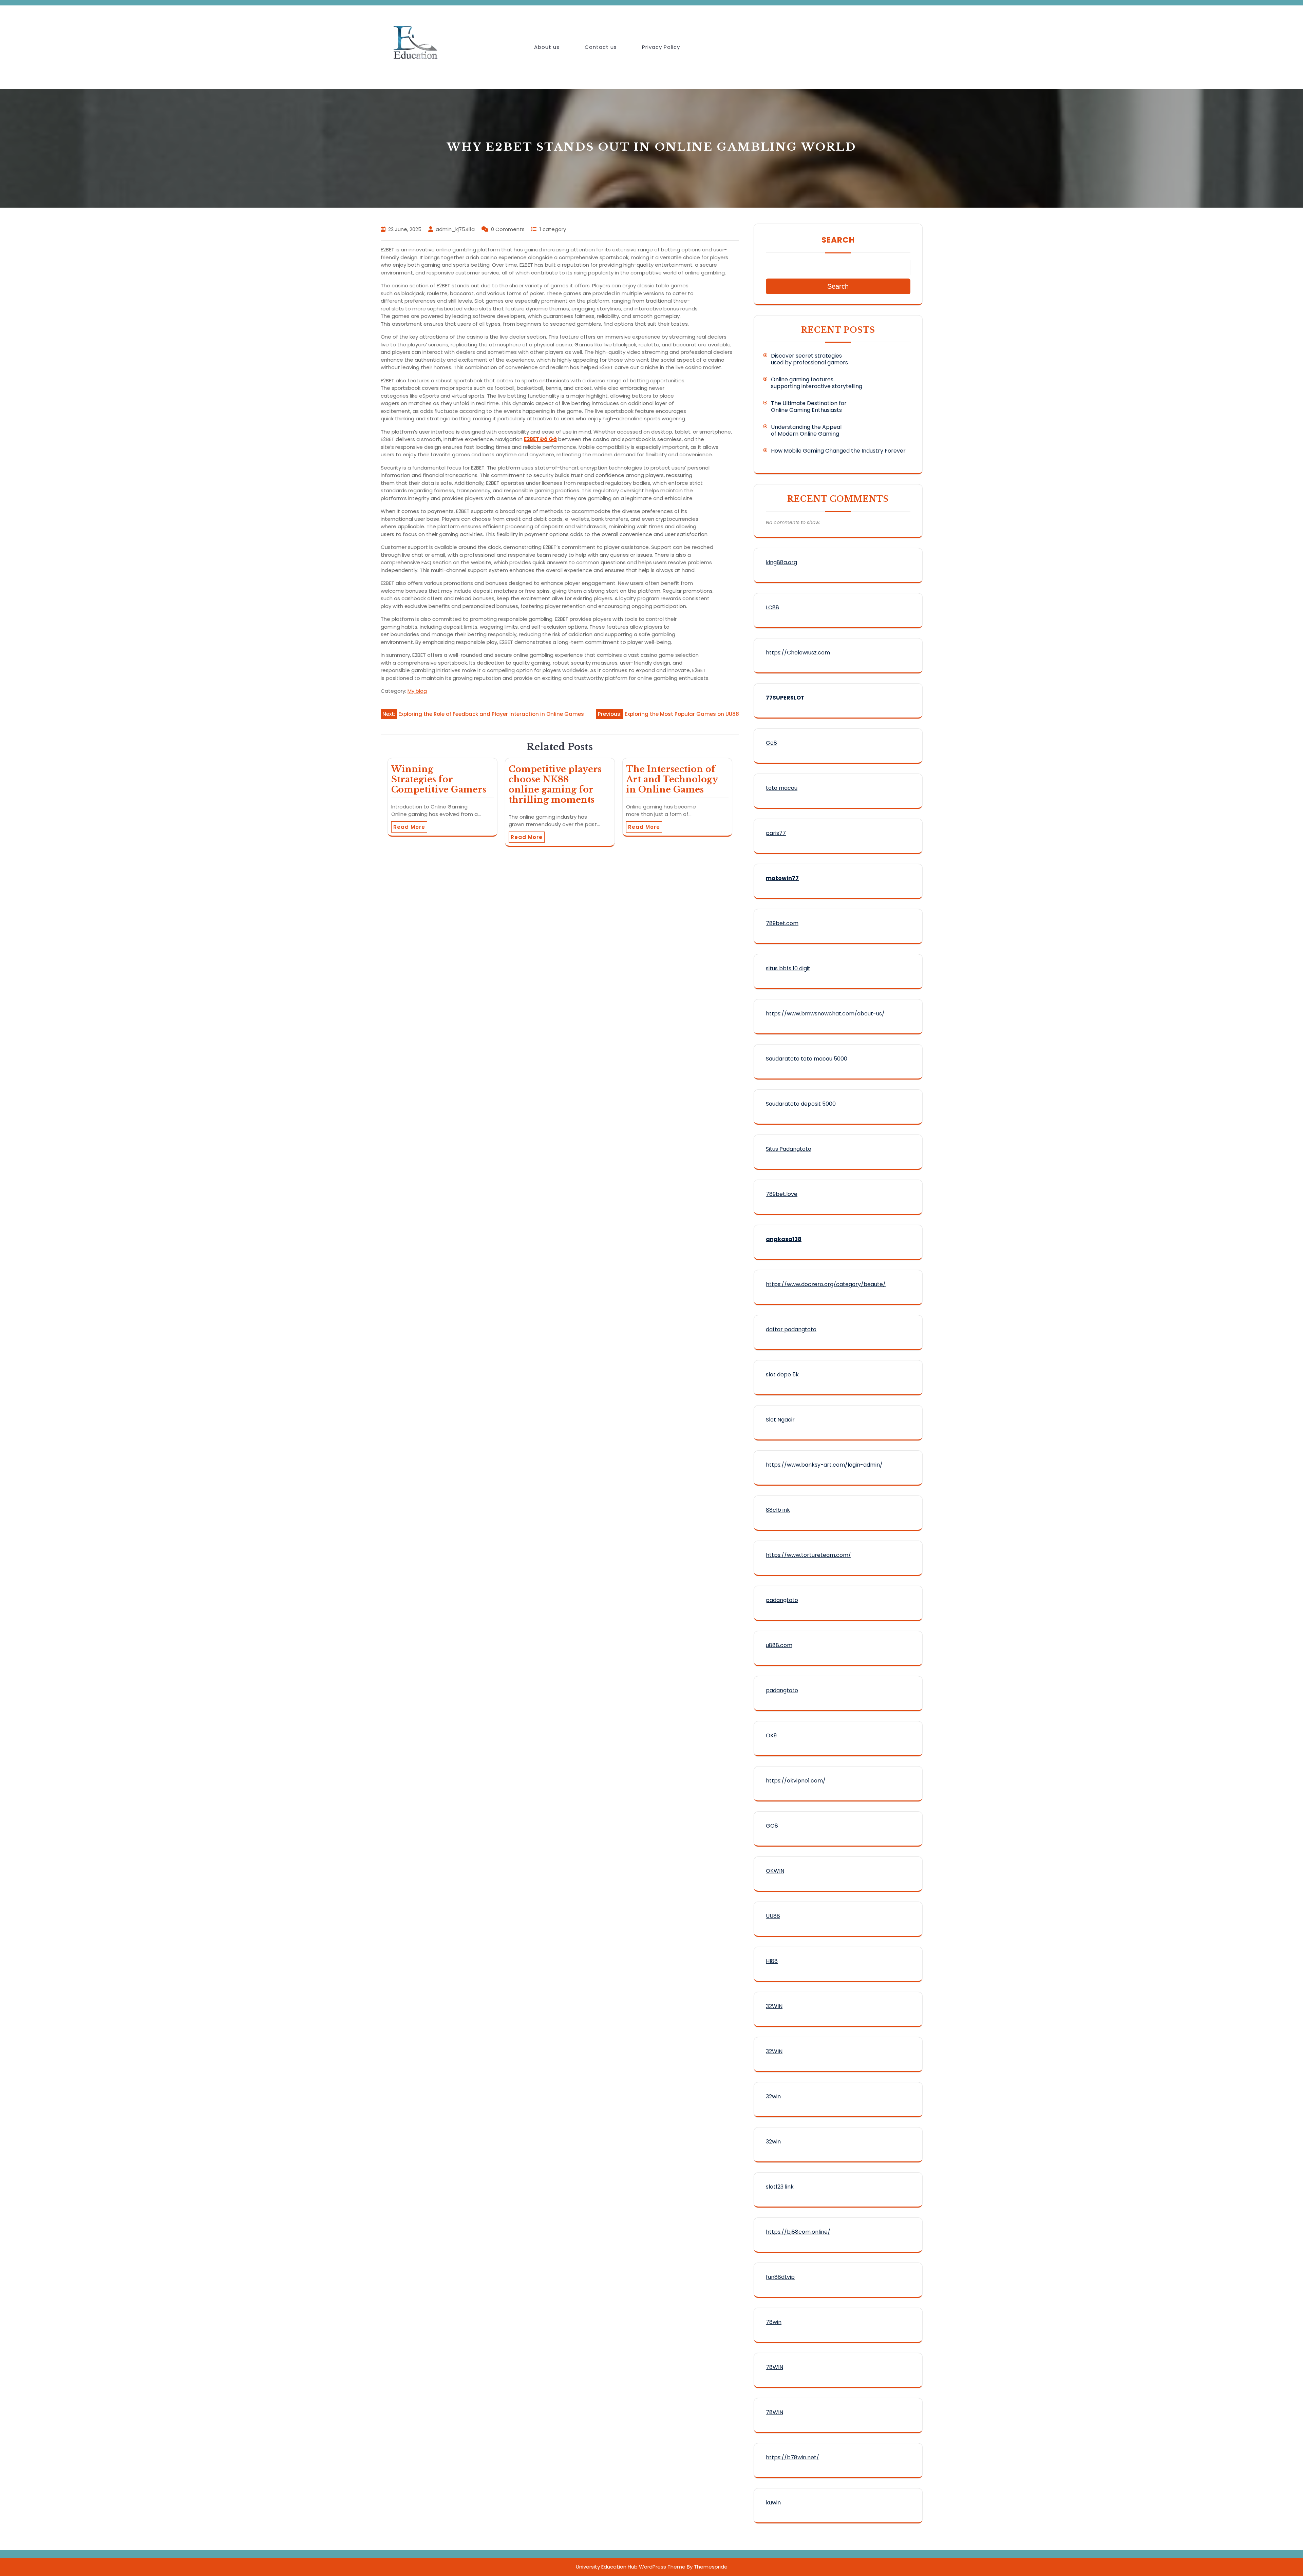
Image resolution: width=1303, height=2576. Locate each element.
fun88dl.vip (780, 2277)
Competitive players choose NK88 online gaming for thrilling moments (555, 785)
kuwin (773, 2503)
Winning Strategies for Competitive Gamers (439, 779)
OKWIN (775, 1871)
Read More (409, 827)
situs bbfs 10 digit (788, 968)
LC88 (772, 607)
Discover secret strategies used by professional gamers (809, 359)
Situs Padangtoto (789, 1149)
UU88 (773, 1916)
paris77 (776, 833)
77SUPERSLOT (785, 698)
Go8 (771, 743)
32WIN (774, 2006)
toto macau (782, 788)
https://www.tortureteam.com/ (808, 1555)
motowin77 (782, 878)
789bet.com (782, 923)
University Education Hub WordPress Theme (631, 2567)
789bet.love (782, 1194)
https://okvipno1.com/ (796, 1781)
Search (838, 240)
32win (773, 2096)
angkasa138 (784, 1239)
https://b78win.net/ (792, 2457)
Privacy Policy (661, 47)
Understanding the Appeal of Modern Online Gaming (806, 430)
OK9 (771, 1735)
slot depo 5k (782, 1375)
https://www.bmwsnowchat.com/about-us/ (825, 1014)
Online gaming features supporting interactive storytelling (817, 383)
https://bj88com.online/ (798, 2232)
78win (774, 2322)
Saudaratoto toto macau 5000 (807, 1059)
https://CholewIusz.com (798, 653)
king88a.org (781, 562)
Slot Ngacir (780, 1420)
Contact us (601, 47)
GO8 (772, 1826)
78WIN (775, 2367)
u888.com (779, 1645)
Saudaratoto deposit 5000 (801, 1104)
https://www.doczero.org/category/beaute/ (826, 1284)
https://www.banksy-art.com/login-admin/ (824, 1465)
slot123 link (780, 2187)
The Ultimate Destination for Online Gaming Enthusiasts (809, 407)
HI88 (772, 1961)
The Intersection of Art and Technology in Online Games (672, 779)
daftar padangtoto (791, 1329)
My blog (417, 691)
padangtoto (782, 1600)
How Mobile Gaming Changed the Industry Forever (838, 451)
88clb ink (778, 1510)
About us (547, 47)
